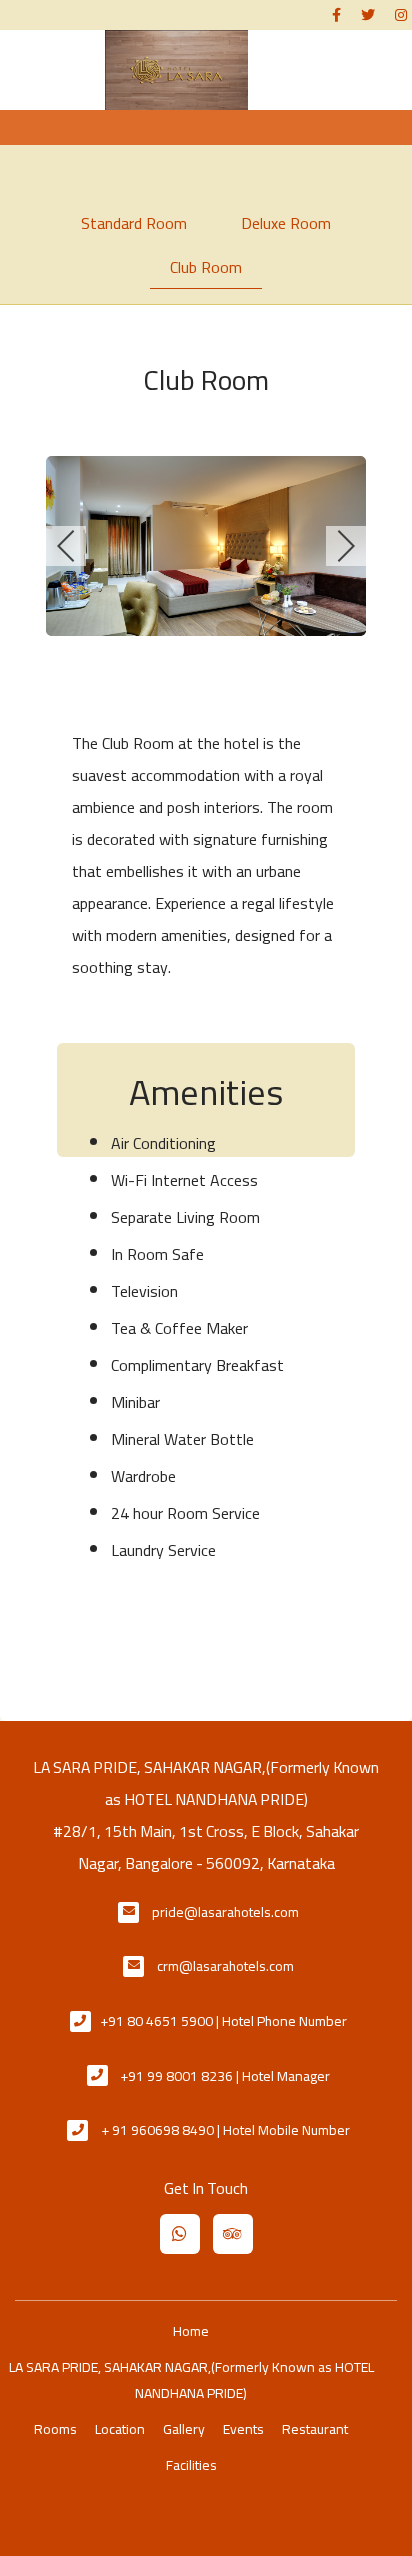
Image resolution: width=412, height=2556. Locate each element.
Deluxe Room (286, 223)
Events (243, 2429)
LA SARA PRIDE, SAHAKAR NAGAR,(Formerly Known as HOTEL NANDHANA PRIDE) (191, 2380)
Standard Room (134, 223)
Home (191, 2331)
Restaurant (315, 2429)
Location (120, 2429)
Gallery (184, 2429)
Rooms (55, 2429)
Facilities (191, 2465)
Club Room (206, 267)
